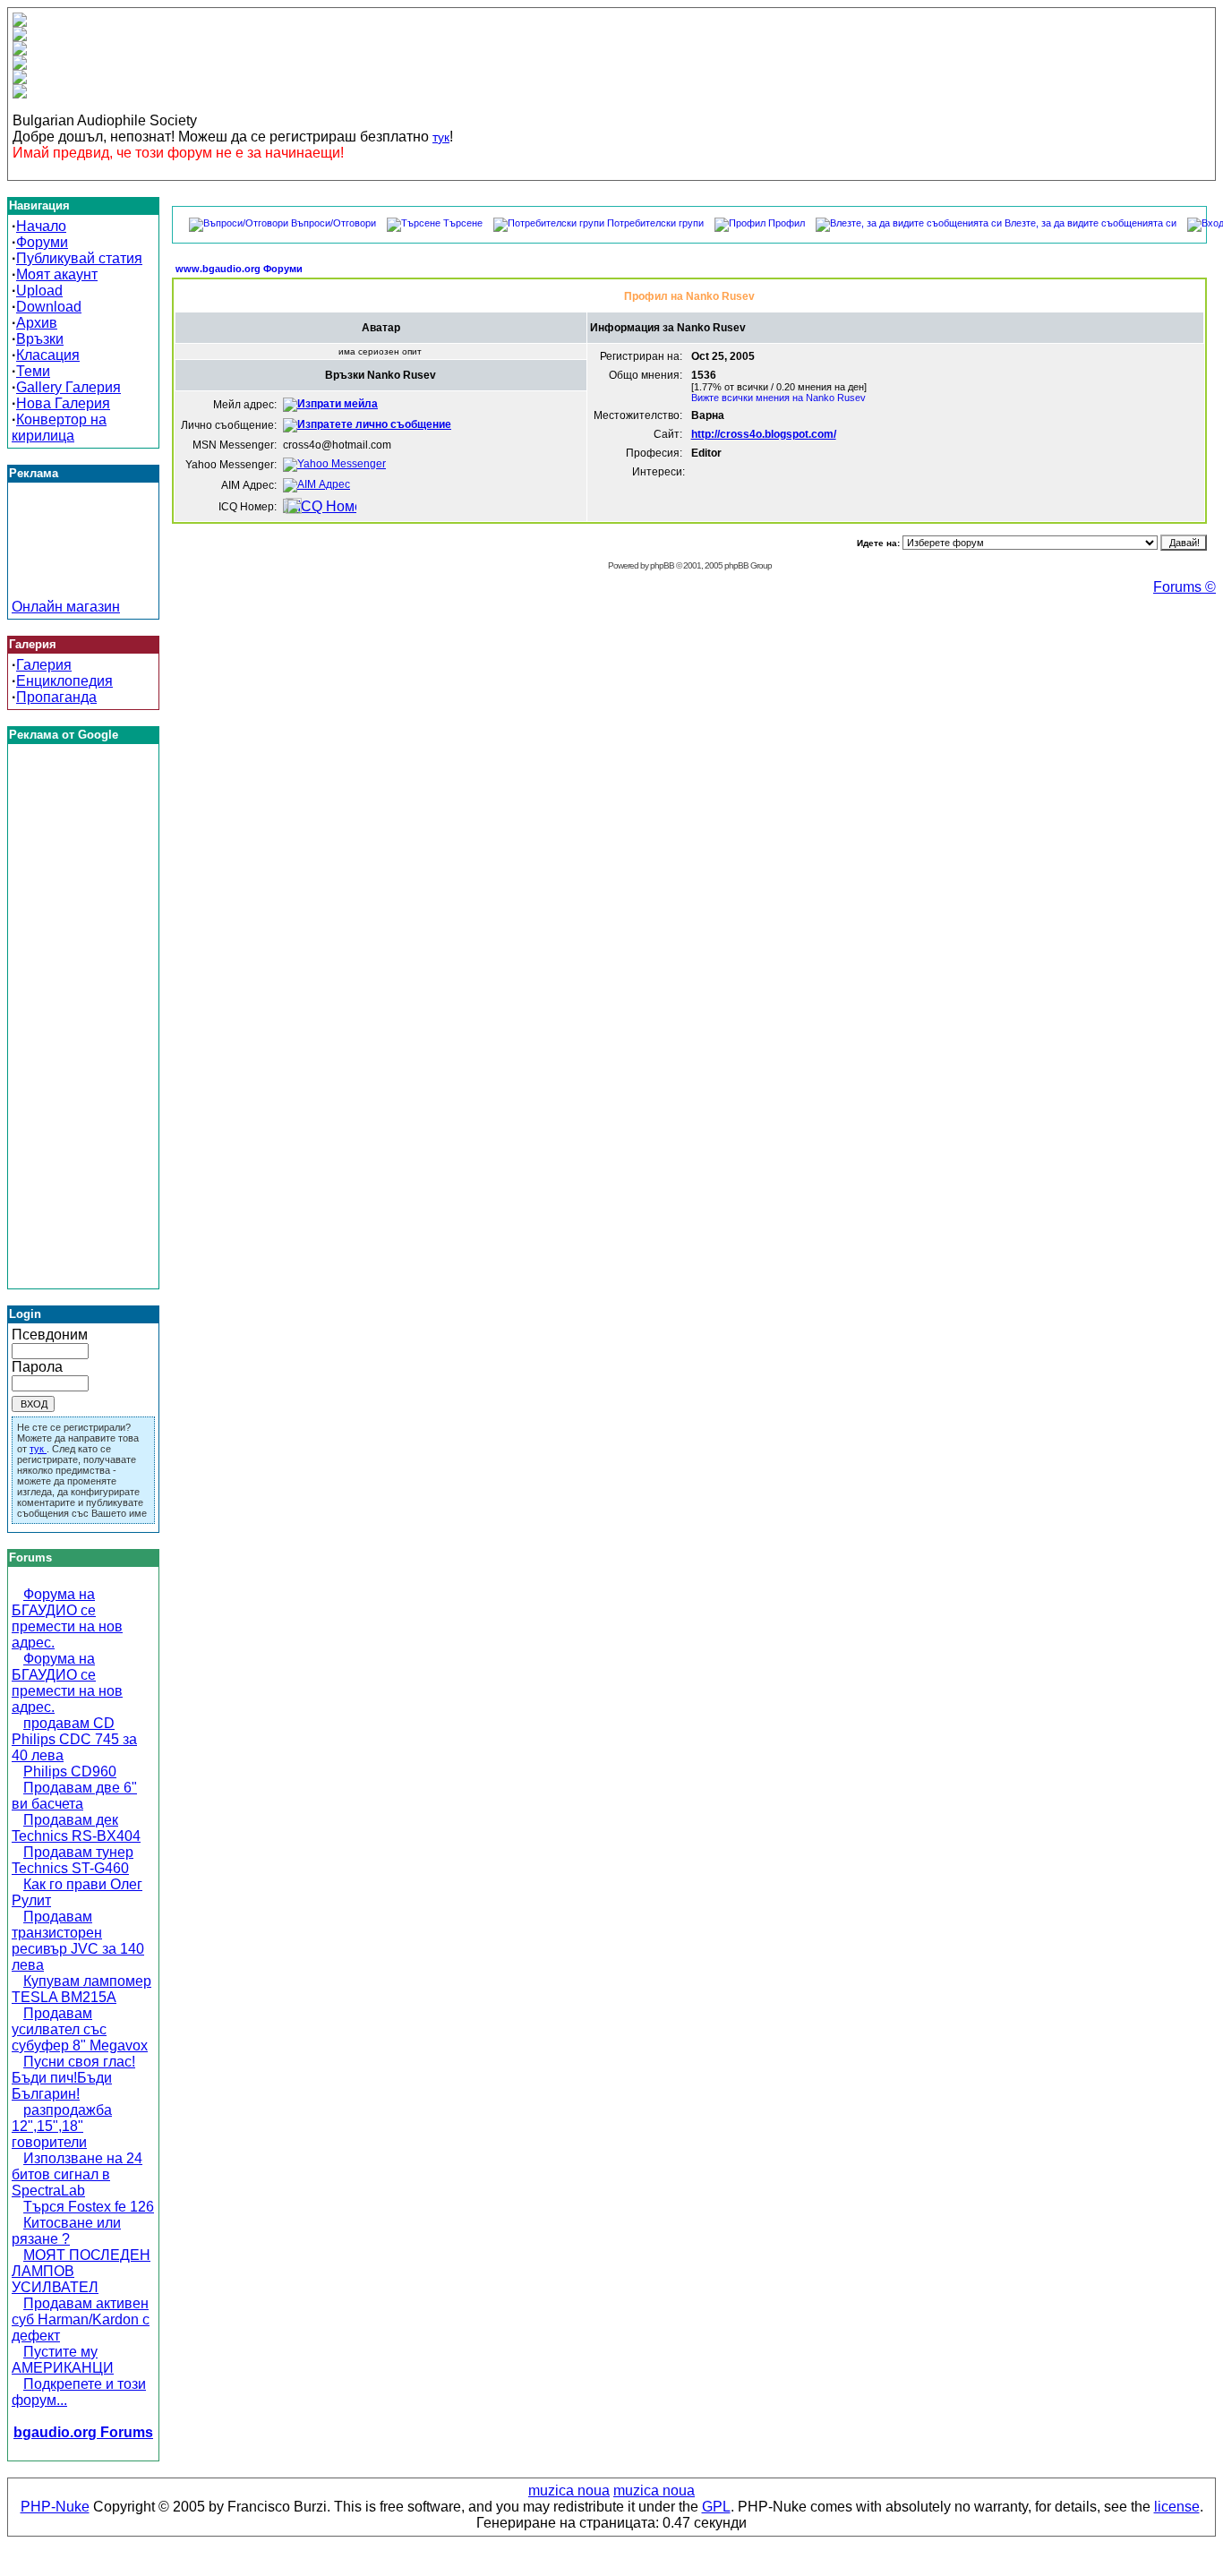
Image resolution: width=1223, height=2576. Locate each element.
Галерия (44, 665)
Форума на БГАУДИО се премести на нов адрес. (67, 1618)
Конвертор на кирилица (59, 428)
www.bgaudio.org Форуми (239, 269)
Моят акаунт (57, 274)
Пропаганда (56, 697)
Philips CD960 (70, 1772)
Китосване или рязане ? (66, 2231)
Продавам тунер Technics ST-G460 (73, 1860)
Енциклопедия (64, 681)
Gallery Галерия (68, 387)
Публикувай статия (79, 258)
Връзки (40, 339)
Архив (37, 323)
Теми (33, 371)
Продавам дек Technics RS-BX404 (76, 1828)
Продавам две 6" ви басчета (74, 1796)
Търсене (463, 223)
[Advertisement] (83, 559)
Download (49, 307)
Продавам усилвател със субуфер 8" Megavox (80, 2029)
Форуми (42, 242)
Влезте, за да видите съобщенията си (1090, 223)
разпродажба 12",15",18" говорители (62, 2126)
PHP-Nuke (55, 2507)
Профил (787, 223)
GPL (716, 2507)
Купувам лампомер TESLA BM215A (81, 1989)
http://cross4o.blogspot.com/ (764, 434)
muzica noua (569, 2490)
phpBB (662, 565)
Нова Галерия (63, 403)
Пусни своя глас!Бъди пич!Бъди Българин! (73, 2078)
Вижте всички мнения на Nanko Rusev (778, 398)
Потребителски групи (655, 223)
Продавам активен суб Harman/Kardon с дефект (81, 2319)
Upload (39, 291)
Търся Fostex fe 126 (89, 2207)
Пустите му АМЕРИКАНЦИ (63, 2360)
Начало (41, 226)
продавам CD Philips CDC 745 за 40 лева (74, 1739)
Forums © (1185, 587)
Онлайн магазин (66, 607)
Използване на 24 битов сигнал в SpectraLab (77, 2174)
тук (441, 137)
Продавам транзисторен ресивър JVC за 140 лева (78, 1941)
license (1177, 2507)
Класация (48, 355)
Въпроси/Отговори (334, 223)
